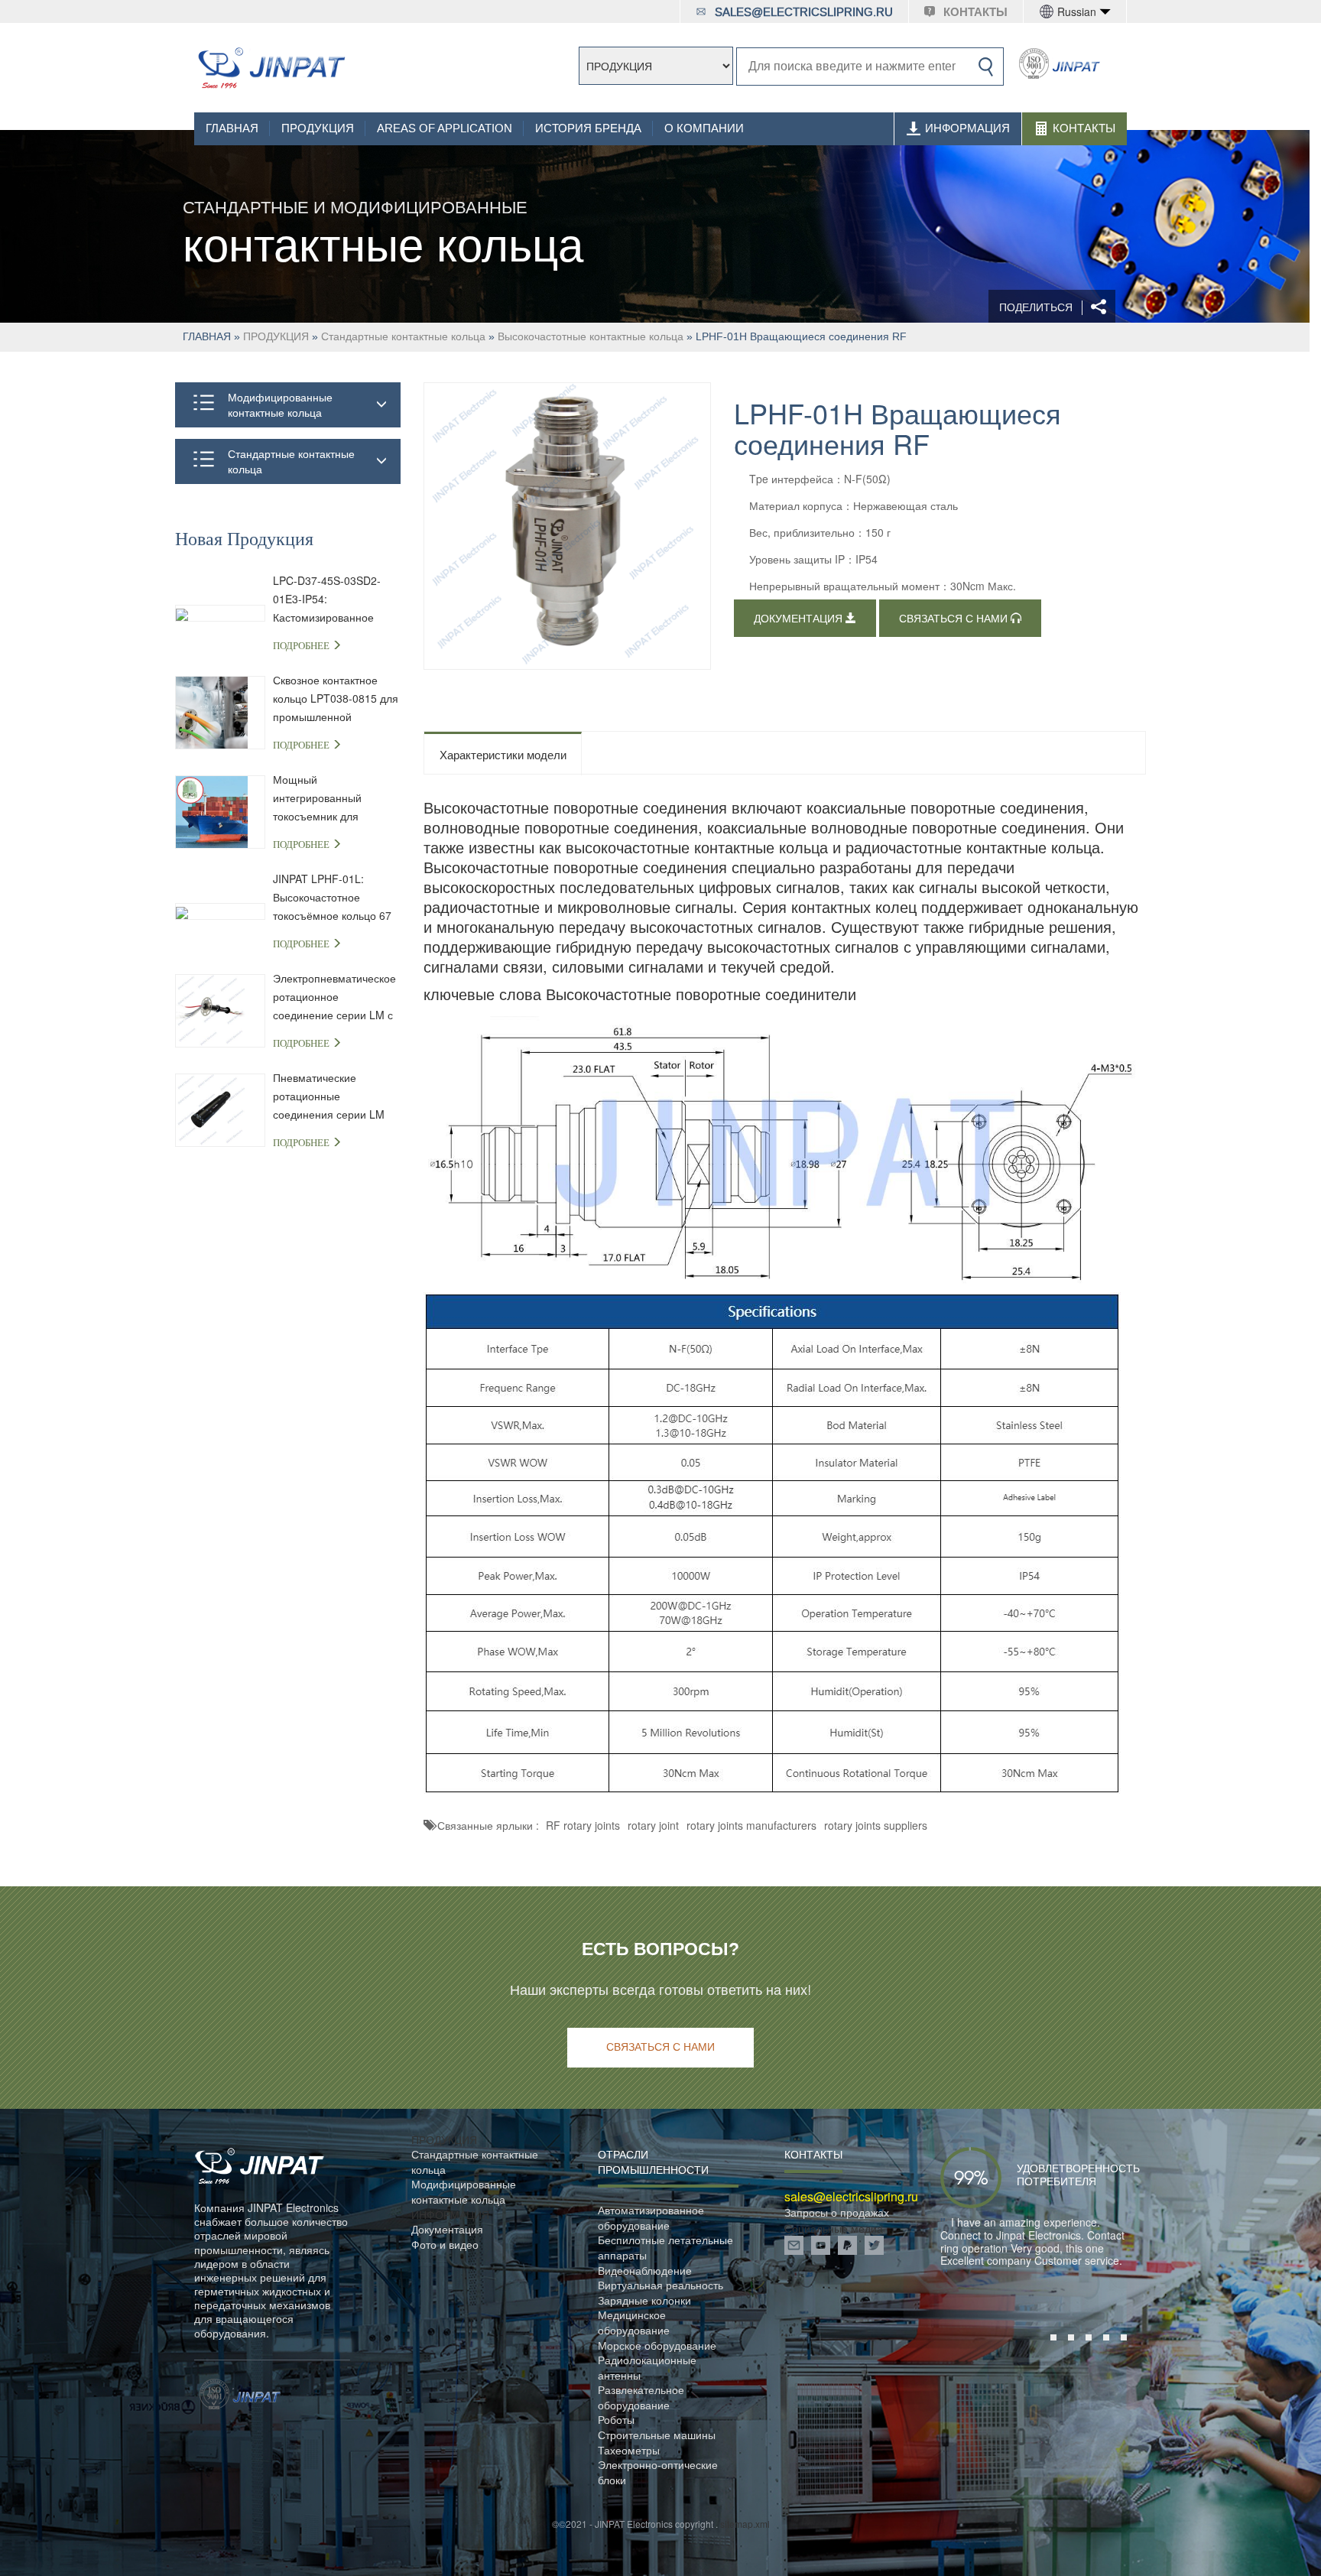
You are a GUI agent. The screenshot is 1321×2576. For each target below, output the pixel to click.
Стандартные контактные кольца (403, 336)
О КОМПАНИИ (704, 128)
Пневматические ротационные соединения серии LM (329, 1096)
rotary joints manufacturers (751, 1825)
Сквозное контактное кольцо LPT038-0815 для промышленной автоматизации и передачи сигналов (336, 699)
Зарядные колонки (644, 2300)
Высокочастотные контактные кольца (591, 336)
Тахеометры (629, 2450)
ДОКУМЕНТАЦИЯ (800, 619)
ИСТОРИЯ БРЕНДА (588, 128)
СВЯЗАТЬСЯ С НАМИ (955, 619)
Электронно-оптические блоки (658, 2472)
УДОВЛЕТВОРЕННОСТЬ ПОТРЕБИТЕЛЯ (1056, 2175)
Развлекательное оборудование (641, 2397)
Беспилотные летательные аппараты (665, 2248)
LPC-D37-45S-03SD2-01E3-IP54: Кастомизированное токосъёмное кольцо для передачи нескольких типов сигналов (335, 599)
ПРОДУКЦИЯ (318, 128)
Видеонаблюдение (645, 2271)
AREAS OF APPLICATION (445, 128)
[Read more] (271, 68)
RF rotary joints (583, 1825)
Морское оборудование (657, 2345)
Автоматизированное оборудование (651, 2218)
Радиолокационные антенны (647, 2368)
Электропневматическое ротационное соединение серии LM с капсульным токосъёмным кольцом (334, 997)
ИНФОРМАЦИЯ (967, 128)
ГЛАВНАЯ (232, 128)
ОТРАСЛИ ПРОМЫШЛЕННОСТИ (653, 2162)
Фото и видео (445, 2245)
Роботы (616, 2420)
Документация (447, 2229)
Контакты (1084, 128)
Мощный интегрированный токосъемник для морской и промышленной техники (333, 798)
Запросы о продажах (837, 2212)
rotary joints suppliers (876, 1825)
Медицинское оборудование (634, 2323)
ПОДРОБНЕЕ (302, 646)
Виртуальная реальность (660, 2285)
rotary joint (653, 1825)
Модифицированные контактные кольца (280, 404)
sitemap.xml (745, 2524)
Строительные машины (657, 2435)
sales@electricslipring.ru (804, 12)
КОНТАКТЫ (975, 12)
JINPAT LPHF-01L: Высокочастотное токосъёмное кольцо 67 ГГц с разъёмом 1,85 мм (335, 898)
